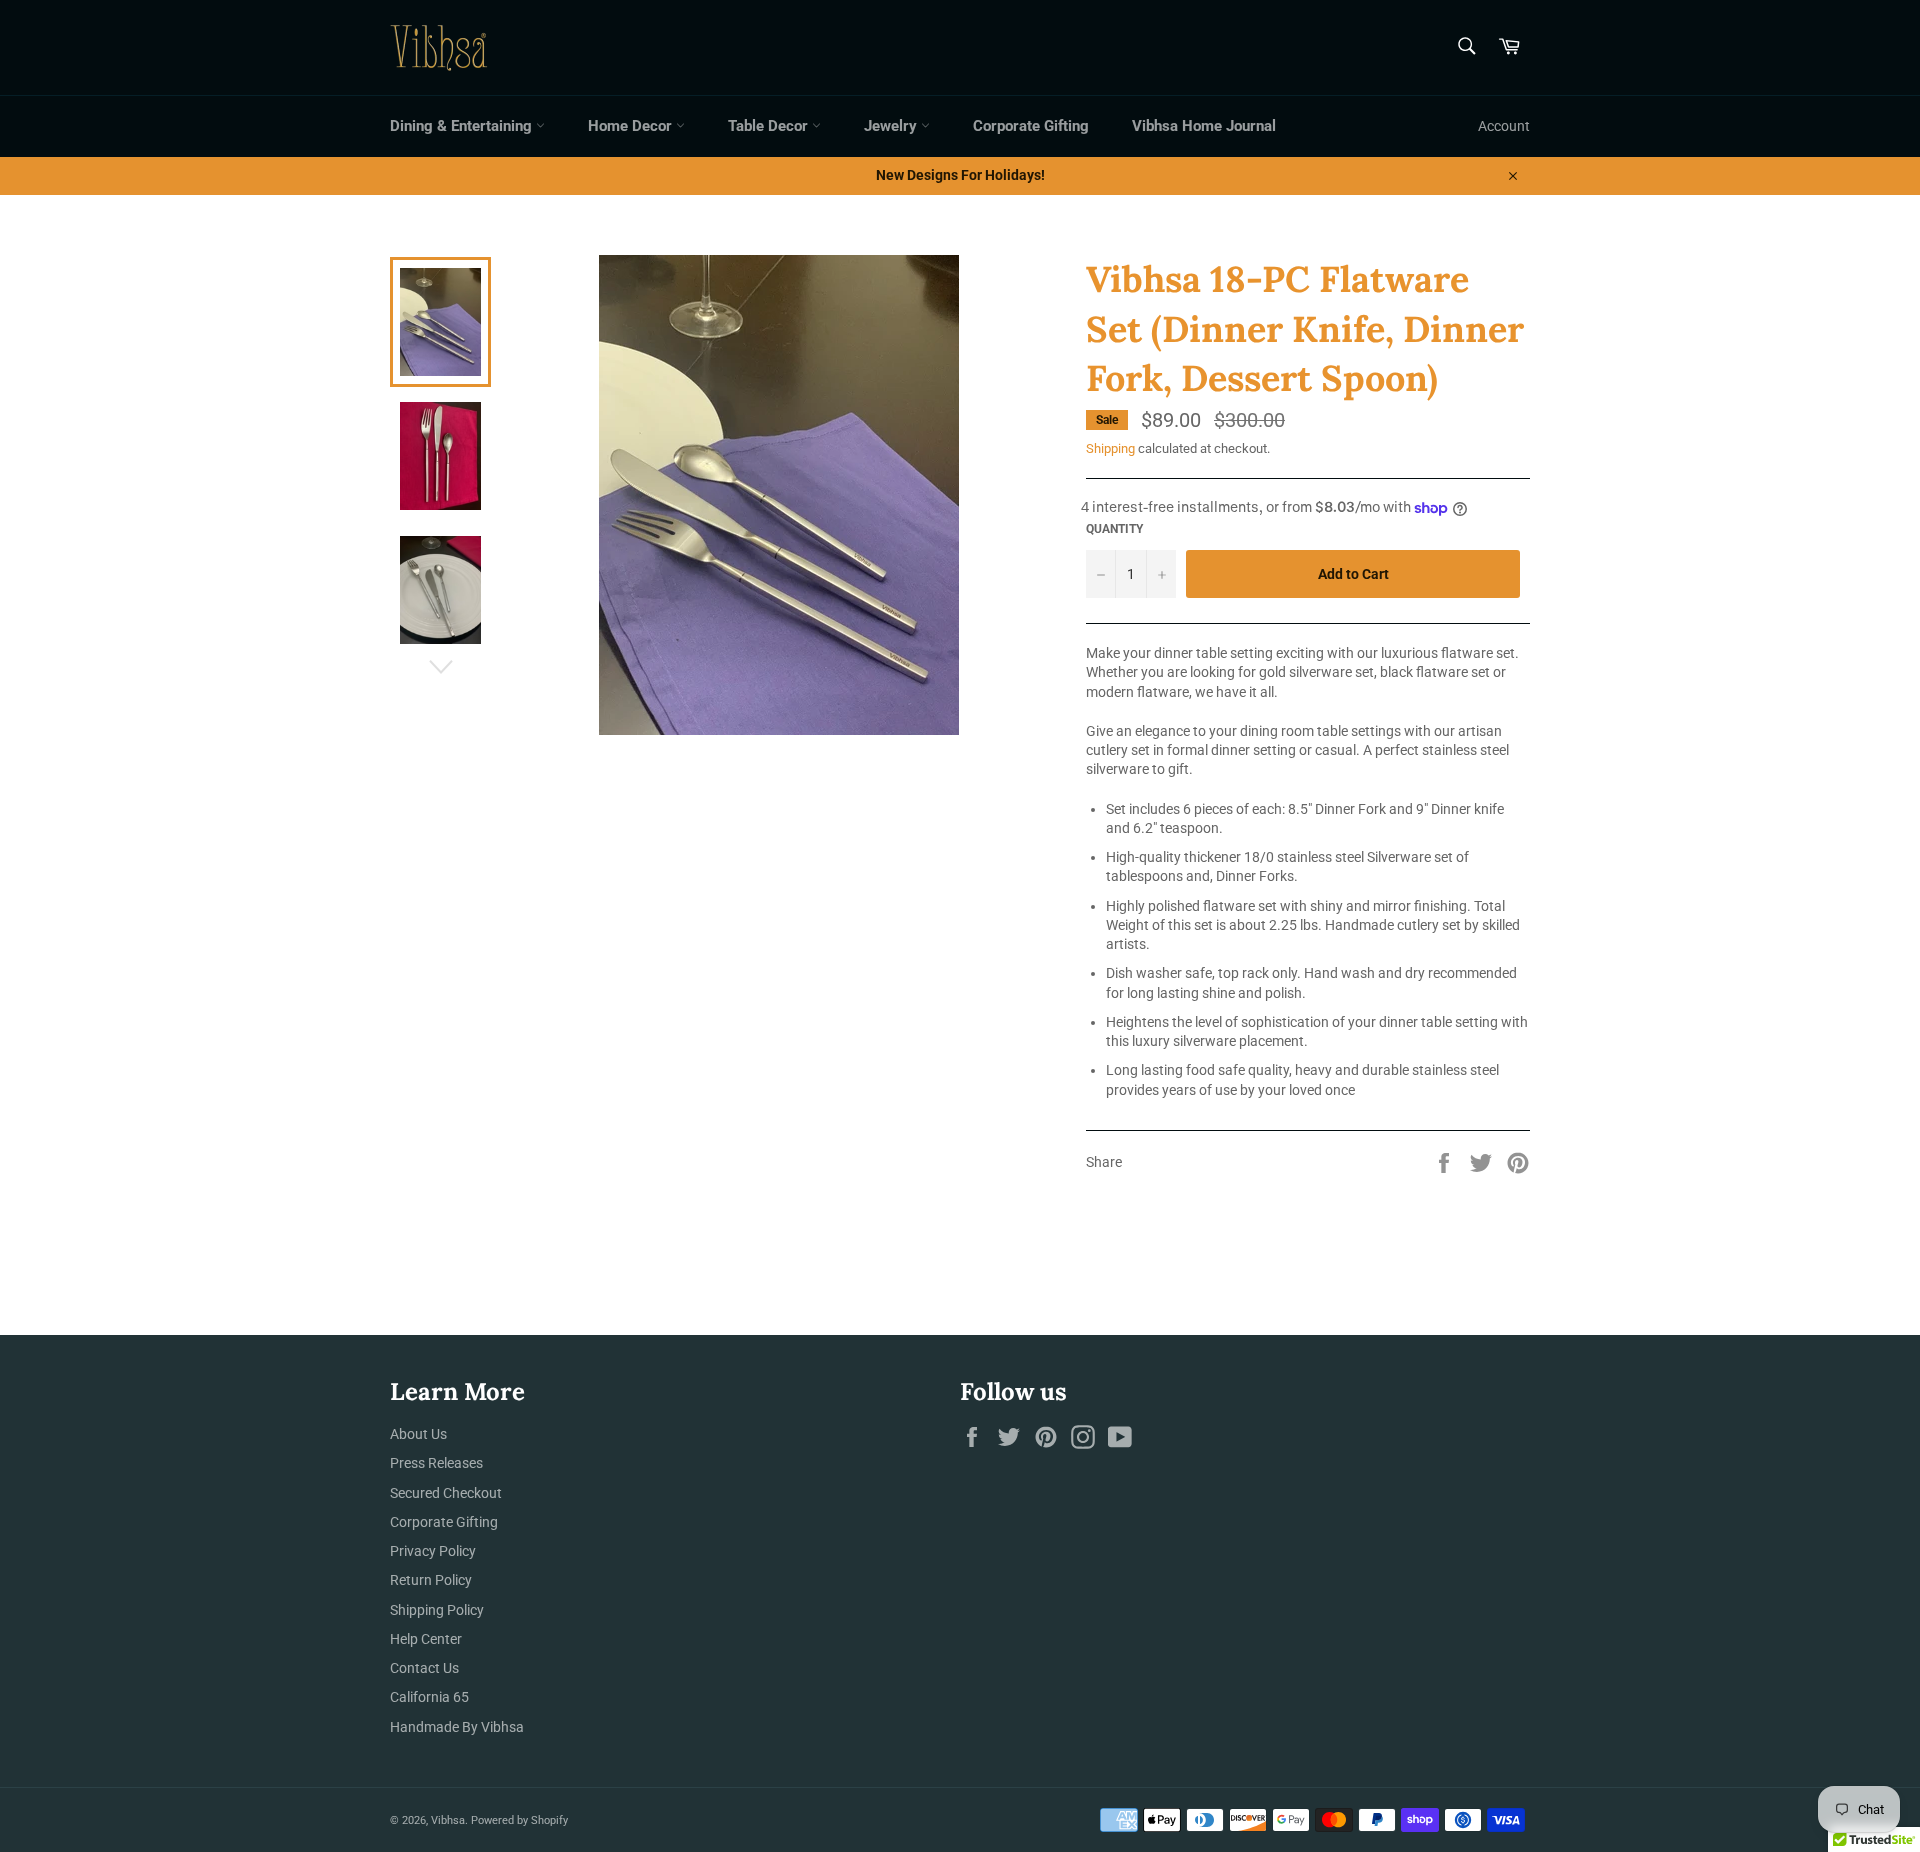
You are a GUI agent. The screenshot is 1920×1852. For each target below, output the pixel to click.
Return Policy (431, 1580)
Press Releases (436, 1463)
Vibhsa (448, 1820)
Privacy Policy (433, 1551)
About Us (418, 1434)
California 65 (429, 1697)
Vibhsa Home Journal (1204, 126)
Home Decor (632, 126)
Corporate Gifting (1031, 126)
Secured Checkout (446, 1493)
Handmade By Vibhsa (457, 1727)
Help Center (426, 1639)
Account (1504, 126)
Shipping (1110, 448)
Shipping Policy (437, 1610)
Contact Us (424, 1668)
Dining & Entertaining (463, 126)
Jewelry (892, 126)
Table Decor (770, 126)
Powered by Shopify (519, 1820)
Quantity (1114, 529)
